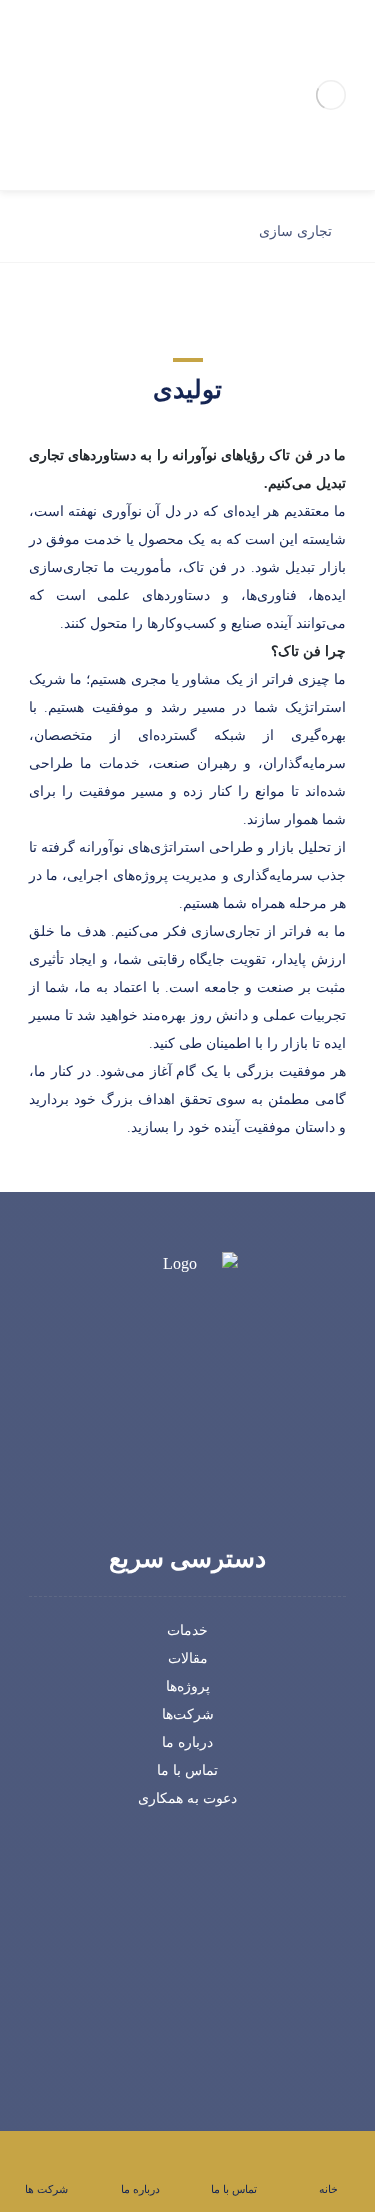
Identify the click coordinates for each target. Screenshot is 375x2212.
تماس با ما (187, 1770)
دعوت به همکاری (187, 1798)
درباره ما (187, 1742)
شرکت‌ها (188, 1714)
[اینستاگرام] (174, 1470)
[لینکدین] (202, 1470)
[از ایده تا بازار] (331, 95)
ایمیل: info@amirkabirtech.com (176, 1980)
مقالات (188, 1658)
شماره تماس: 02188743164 (177, 1952)
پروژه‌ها (188, 1686)
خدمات (187, 1630)
